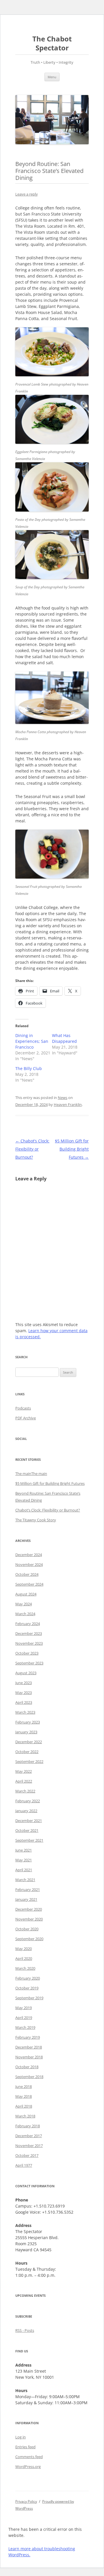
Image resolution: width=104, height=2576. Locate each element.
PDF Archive (26, 1418)
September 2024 (29, 1584)
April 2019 (24, 2018)
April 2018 (24, 2106)
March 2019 (25, 2027)
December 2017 (29, 2136)
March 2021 (25, 1880)
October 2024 (27, 1574)
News (63, 1098)
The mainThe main (31, 1474)
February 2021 (28, 1889)
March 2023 (25, 1712)
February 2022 (28, 1801)
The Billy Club (29, 1068)
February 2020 (28, 1978)
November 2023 (29, 1643)
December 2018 (29, 2047)
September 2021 (29, 1840)
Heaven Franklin (68, 1104)
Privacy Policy (26, 2501)
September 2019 (29, 1998)
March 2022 (25, 1791)
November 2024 (29, 1564)
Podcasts (23, 1408)
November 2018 (29, 2057)
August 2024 (26, 1594)
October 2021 (27, 1830)
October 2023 (27, 1653)
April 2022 (24, 1781)
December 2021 (29, 1821)
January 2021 (26, 1899)
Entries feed (25, 2447)
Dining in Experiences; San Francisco (32, 1041)
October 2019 (27, 1988)
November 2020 (29, 1919)
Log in (21, 2437)
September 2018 (29, 2077)
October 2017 (27, 2155)
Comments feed (29, 2457)
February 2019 (28, 2037)
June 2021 (24, 1850)
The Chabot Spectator (52, 43)
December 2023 (29, 1633)
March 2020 (25, 1968)
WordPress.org (28, 2467)
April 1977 (24, 2165)
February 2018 (28, 2126)
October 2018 (27, 2067)
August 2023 (26, 1673)
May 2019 (24, 2008)
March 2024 (25, 1614)
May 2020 (24, 1949)
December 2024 (29, 1555)
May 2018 (24, 2096)
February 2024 (28, 1624)
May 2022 (24, 1771)
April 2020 (24, 1958)
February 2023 (28, 1722)
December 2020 (29, 1909)
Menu (52, 77)
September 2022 (29, 1761)
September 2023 (29, 1663)
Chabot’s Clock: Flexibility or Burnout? (32, 1149)
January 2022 (26, 1811)
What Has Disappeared (64, 1038)
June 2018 (24, 2086)
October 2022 (27, 1752)
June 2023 (24, 1683)
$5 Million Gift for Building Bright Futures (72, 1149)
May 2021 (24, 1860)
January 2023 (26, 1732)
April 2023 (24, 1702)
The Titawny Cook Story (36, 1520)
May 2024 (24, 1604)
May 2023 (24, 1693)
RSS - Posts (25, 2330)
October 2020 (27, 1929)
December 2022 (29, 1742)
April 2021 (24, 1870)
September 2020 (29, 1939)
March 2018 (25, 2116)
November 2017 (29, 2146)
